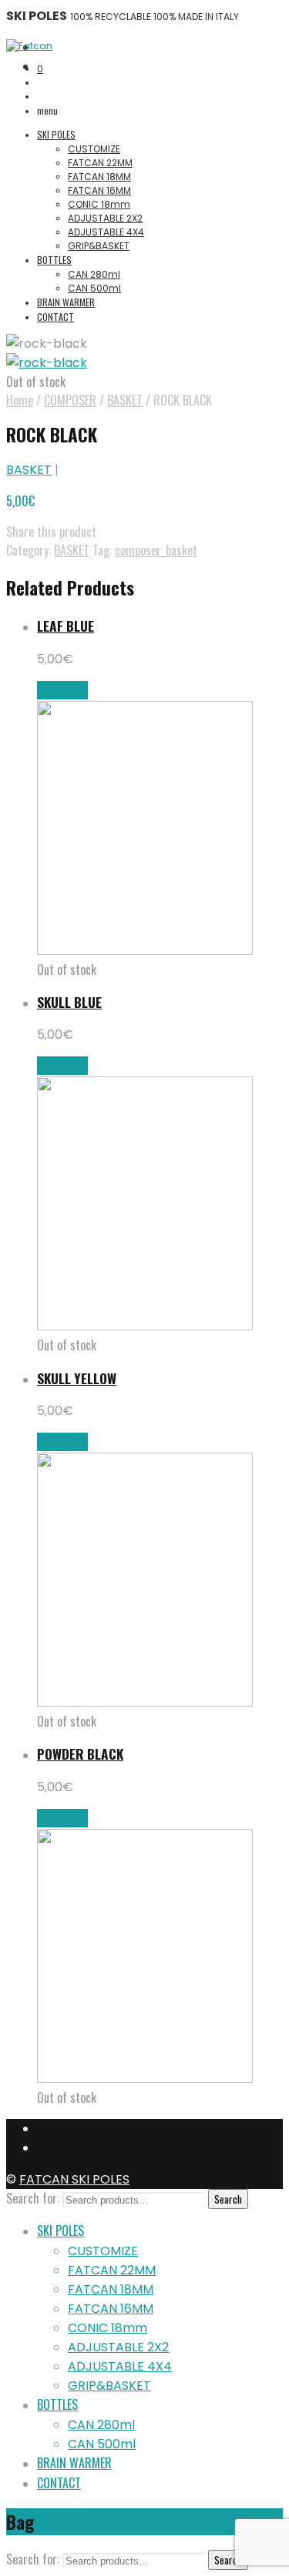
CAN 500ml (94, 288)
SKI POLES (56, 134)
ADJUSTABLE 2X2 (105, 218)
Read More (62, 690)
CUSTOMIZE (94, 149)
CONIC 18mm (99, 204)
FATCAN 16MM (99, 190)
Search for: (33, 2198)
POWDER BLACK (80, 1753)
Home (20, 400)
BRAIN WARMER (66, 302)
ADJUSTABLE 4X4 (106, 232)
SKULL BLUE (69, 1002)
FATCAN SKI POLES (74, 2179)
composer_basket (156, 550)
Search (228, 2199)
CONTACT (55, 317)
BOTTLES (54, 260)
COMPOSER (70, 400)
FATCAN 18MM (99, 177)
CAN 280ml (94, 274)
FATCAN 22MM (100, 163)
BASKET (125, 400)
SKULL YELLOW (77, 1378)
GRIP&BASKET (99, 246)
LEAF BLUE (66, 626)
